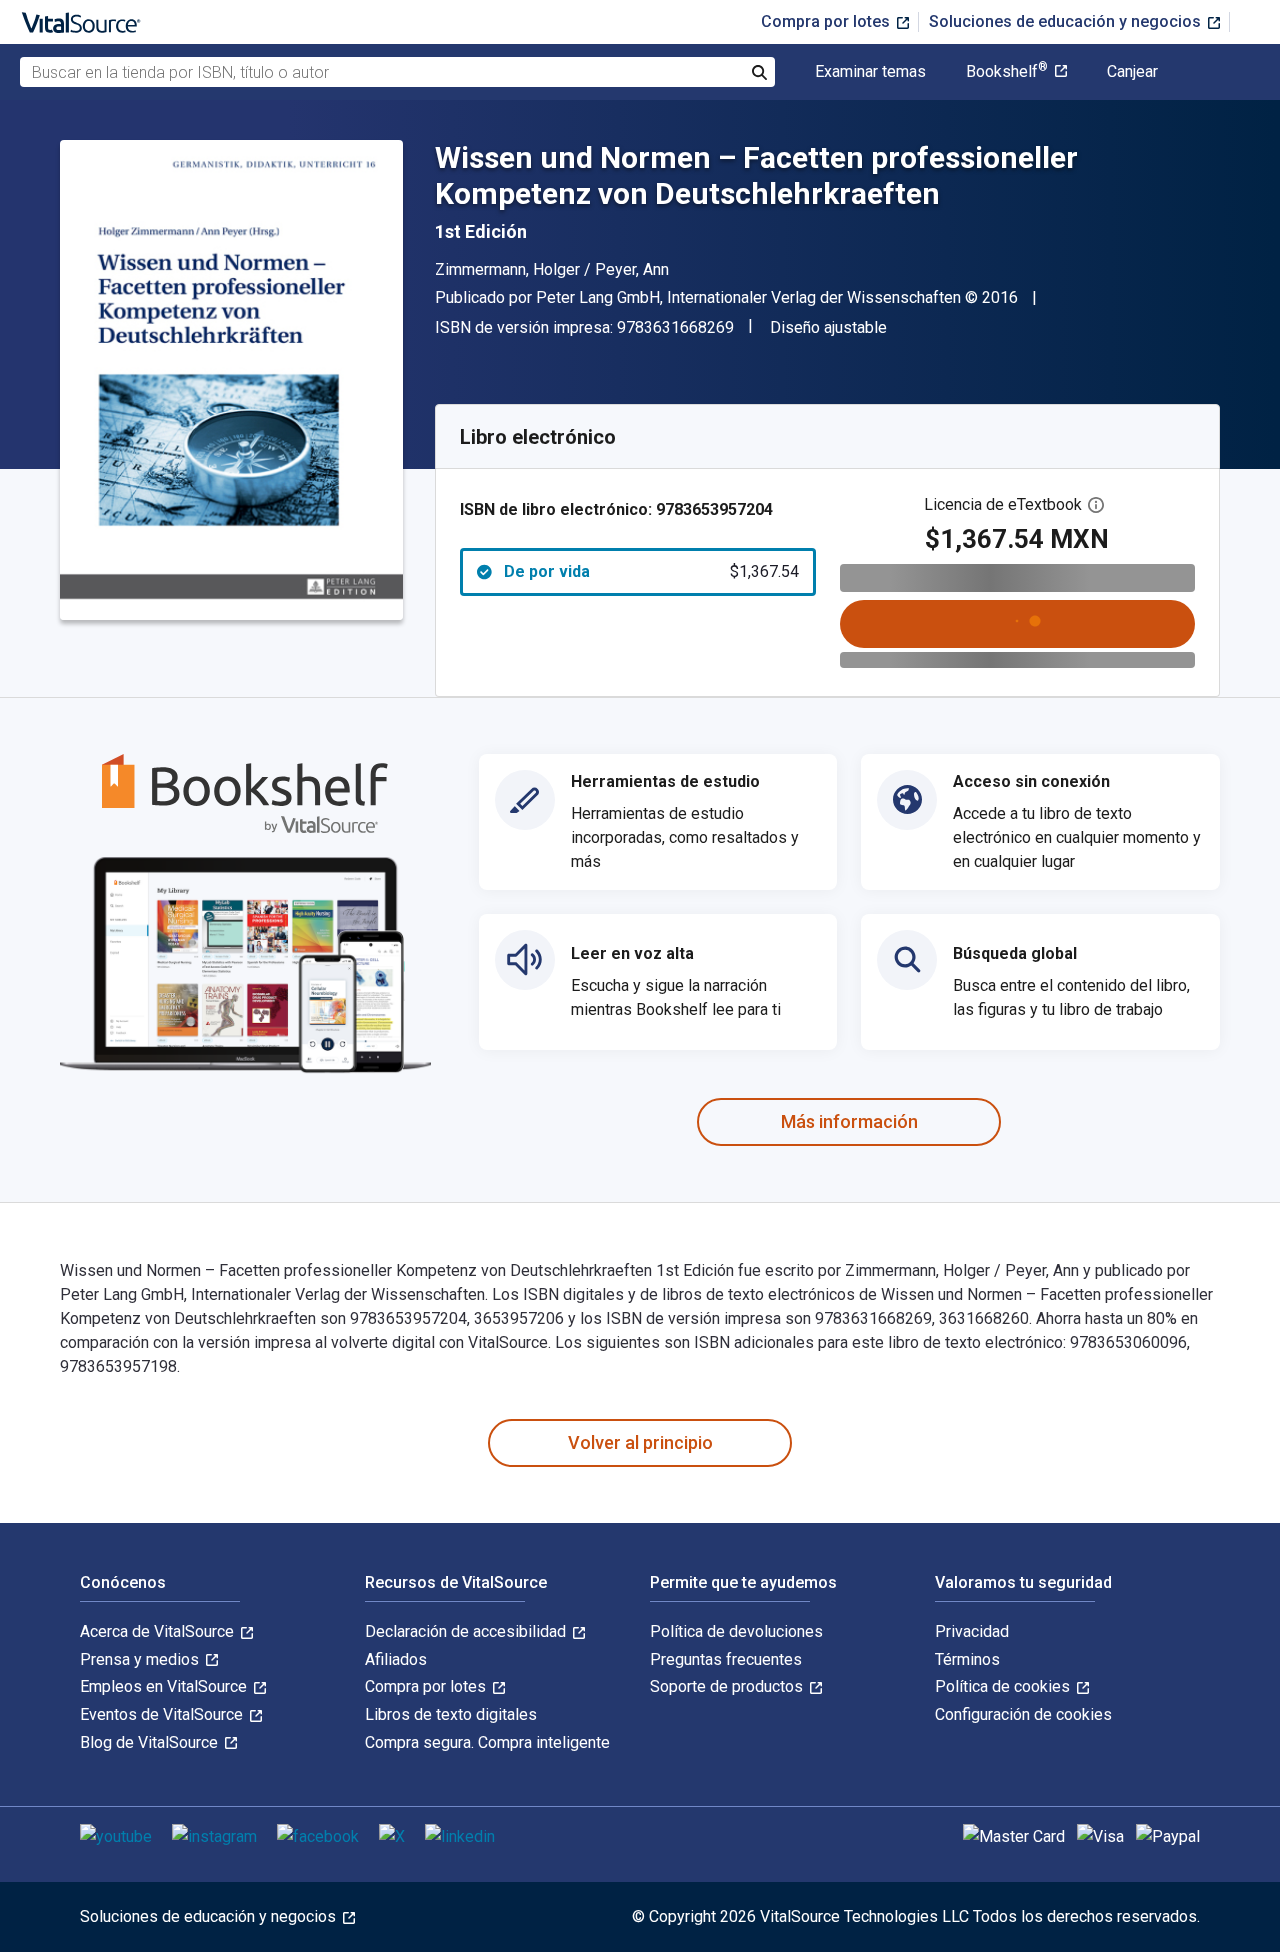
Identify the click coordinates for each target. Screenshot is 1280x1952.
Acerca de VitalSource (159, 1631)
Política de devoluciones (736, 1631)
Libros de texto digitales (451, 1714)
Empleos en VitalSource (165, 1686)
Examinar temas (870, 72)
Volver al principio (640, 1442)
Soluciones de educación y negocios (1067, 21)
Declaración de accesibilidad (467, 1631)
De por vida (651, 571)
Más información (849, 1121)
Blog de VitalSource (151, 1742)
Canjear (1132, 72)
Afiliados (396, 1659)
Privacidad (972, 1631)
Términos (967, 1659)
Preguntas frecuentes (726, 1659)
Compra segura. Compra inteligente (487, 1742)
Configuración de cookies (1023, 1714)
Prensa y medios (141, 1659)
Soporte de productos (728, 1686)
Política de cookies (1004, 1686)
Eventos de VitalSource (163, 1714)
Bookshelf (1007, 72)
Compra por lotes (827, 21)
